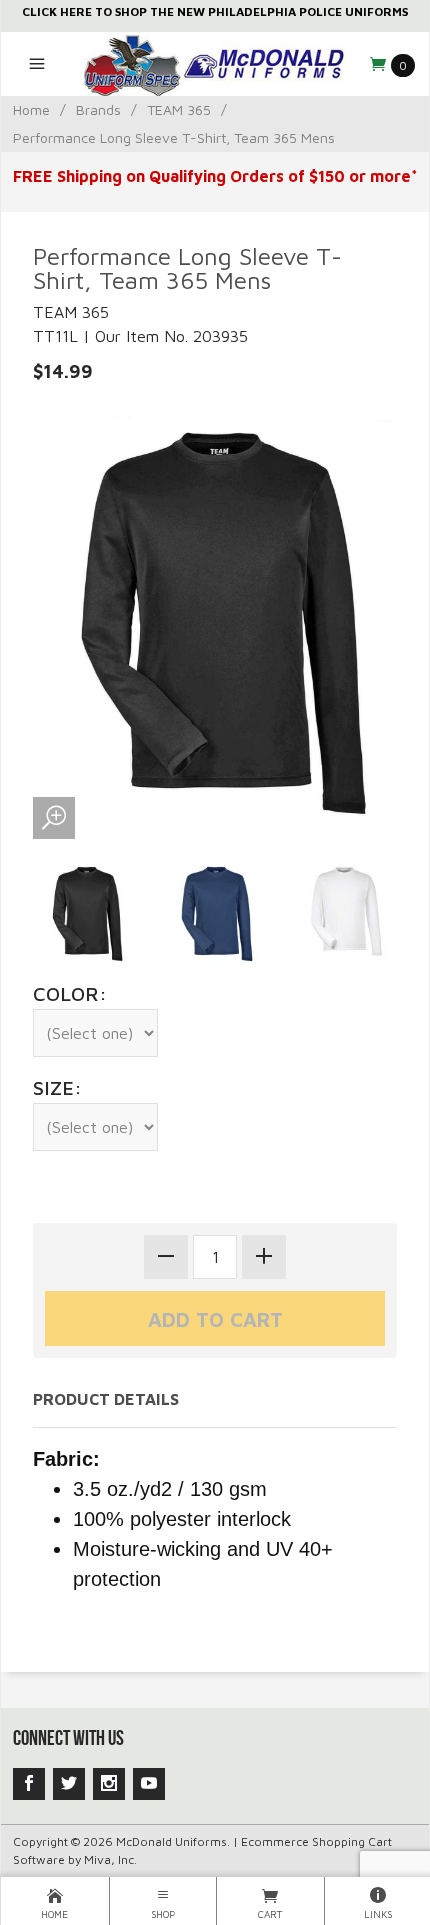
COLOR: (70, 993)
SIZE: (57, 1087)
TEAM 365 (179, 109)
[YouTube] (149, 1784)
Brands (98, 109)
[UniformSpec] (214, 64)
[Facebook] (29, 1784)
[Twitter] (69, 1784)
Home (31, 109)
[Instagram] (109, 1784)
